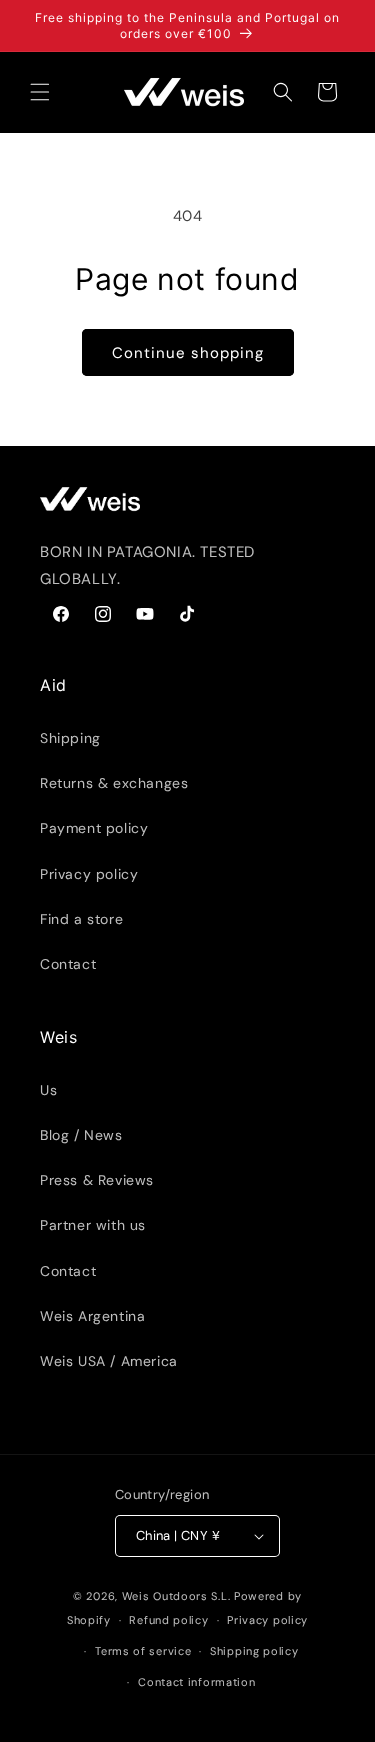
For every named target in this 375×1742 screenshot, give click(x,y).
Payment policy (94, 828)
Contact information (196, 1682)
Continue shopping (188, 353)
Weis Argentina (92, 1316)
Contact (68, 964)
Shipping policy (254, 1651)
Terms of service (143, 1651)
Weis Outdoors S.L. (176, 1596)
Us (48, 1090)
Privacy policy (89, 874)
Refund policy (168, 1620)
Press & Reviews (97, 1180)
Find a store (81, 919)
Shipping (70, 738)
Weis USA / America (109, 1361)
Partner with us (93, 1225)
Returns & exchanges (114, 783)
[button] (40, 92)
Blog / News (81, 1135)
